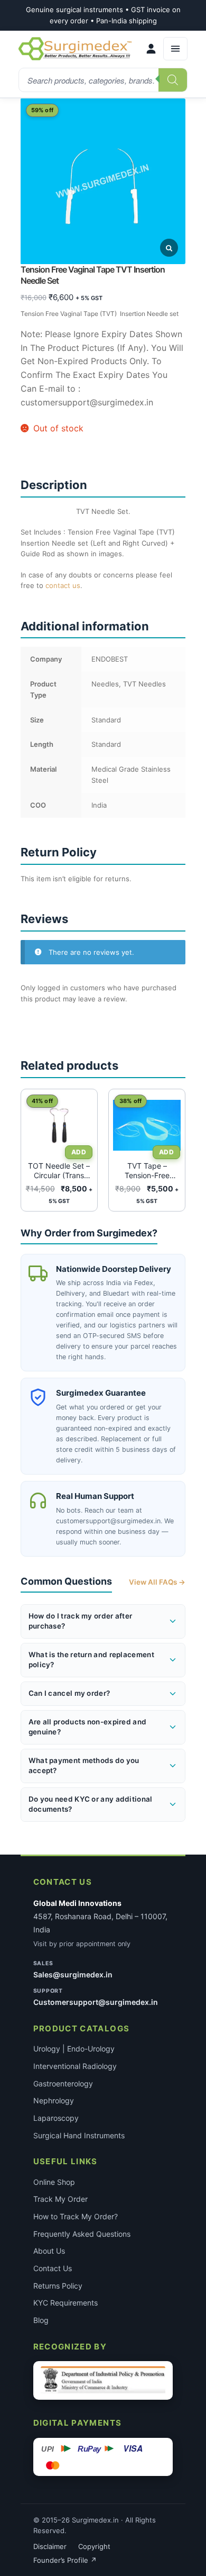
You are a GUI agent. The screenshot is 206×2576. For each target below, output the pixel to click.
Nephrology (54, 2100)
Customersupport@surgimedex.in (96, 2002)
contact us (63, 585)
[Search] (173, 80)
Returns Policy (58, 2286)
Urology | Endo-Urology (74, 2049)
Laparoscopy (56, 2118)
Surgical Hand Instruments (79, 2135)
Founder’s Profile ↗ (65, 2560)
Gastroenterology (63, 2084)
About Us (49, 2251)
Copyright (94, 2546)
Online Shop (54, 2182)
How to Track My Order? (76, 2216)
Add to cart (78, 1152)
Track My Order (60, 2199)
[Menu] (175, 49)
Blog (41, 2320)
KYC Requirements (65, 2303)
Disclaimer (50, 2546)
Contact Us (53, 2268)
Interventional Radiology (75, 2066)
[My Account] (151, 49)
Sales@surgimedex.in (73, 1974)
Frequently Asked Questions (82, 2234)
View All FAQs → (157, 1582)
